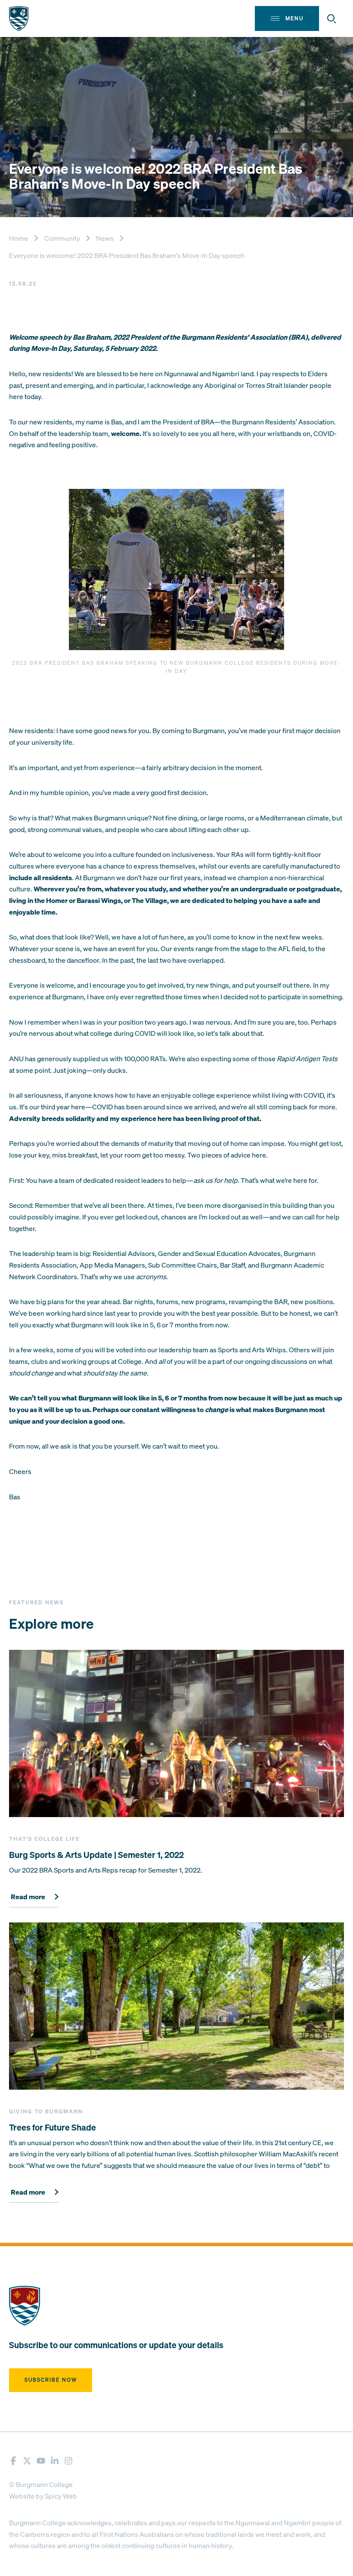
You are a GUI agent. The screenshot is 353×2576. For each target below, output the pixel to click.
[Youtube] (41, 2461)
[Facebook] (13, 2461)
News (105, 238)
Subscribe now (51, 2380)
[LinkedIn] (55, 2461)
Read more (28, 1897)
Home (19, 238)
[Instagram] (68, 2461)
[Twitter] (27, 2461)
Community (62, 238)
